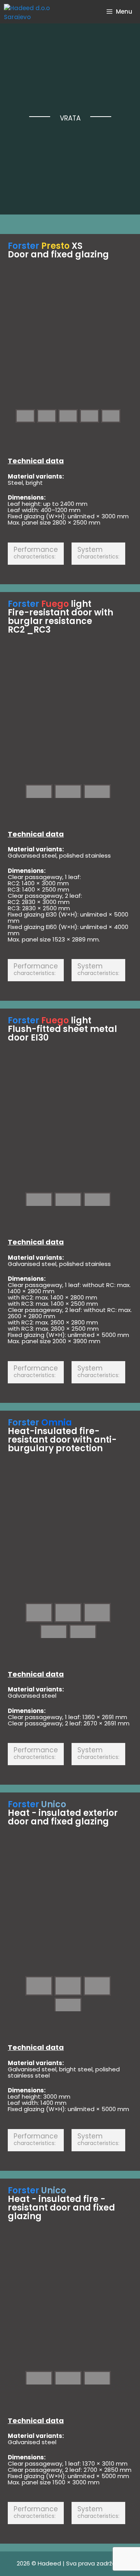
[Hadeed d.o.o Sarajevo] (34, 12)
